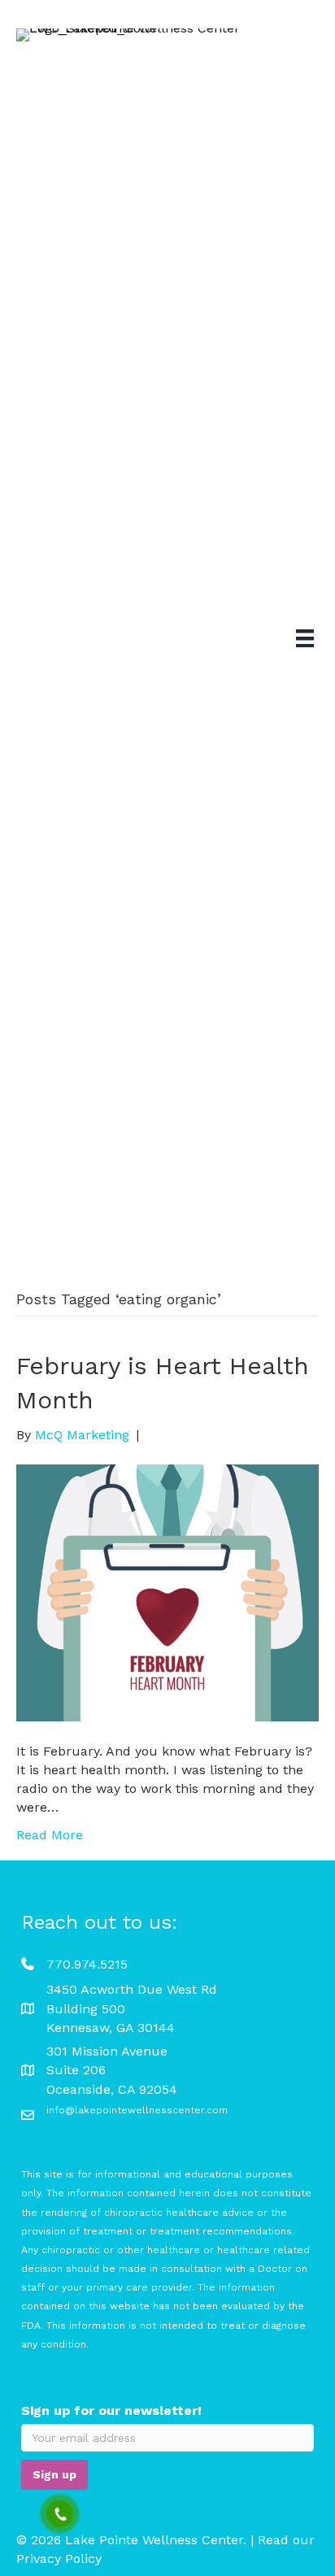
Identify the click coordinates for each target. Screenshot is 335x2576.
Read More (50, 1835)
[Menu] (305, 638)
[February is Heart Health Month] (167, 1592)
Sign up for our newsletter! (111, 2411)
